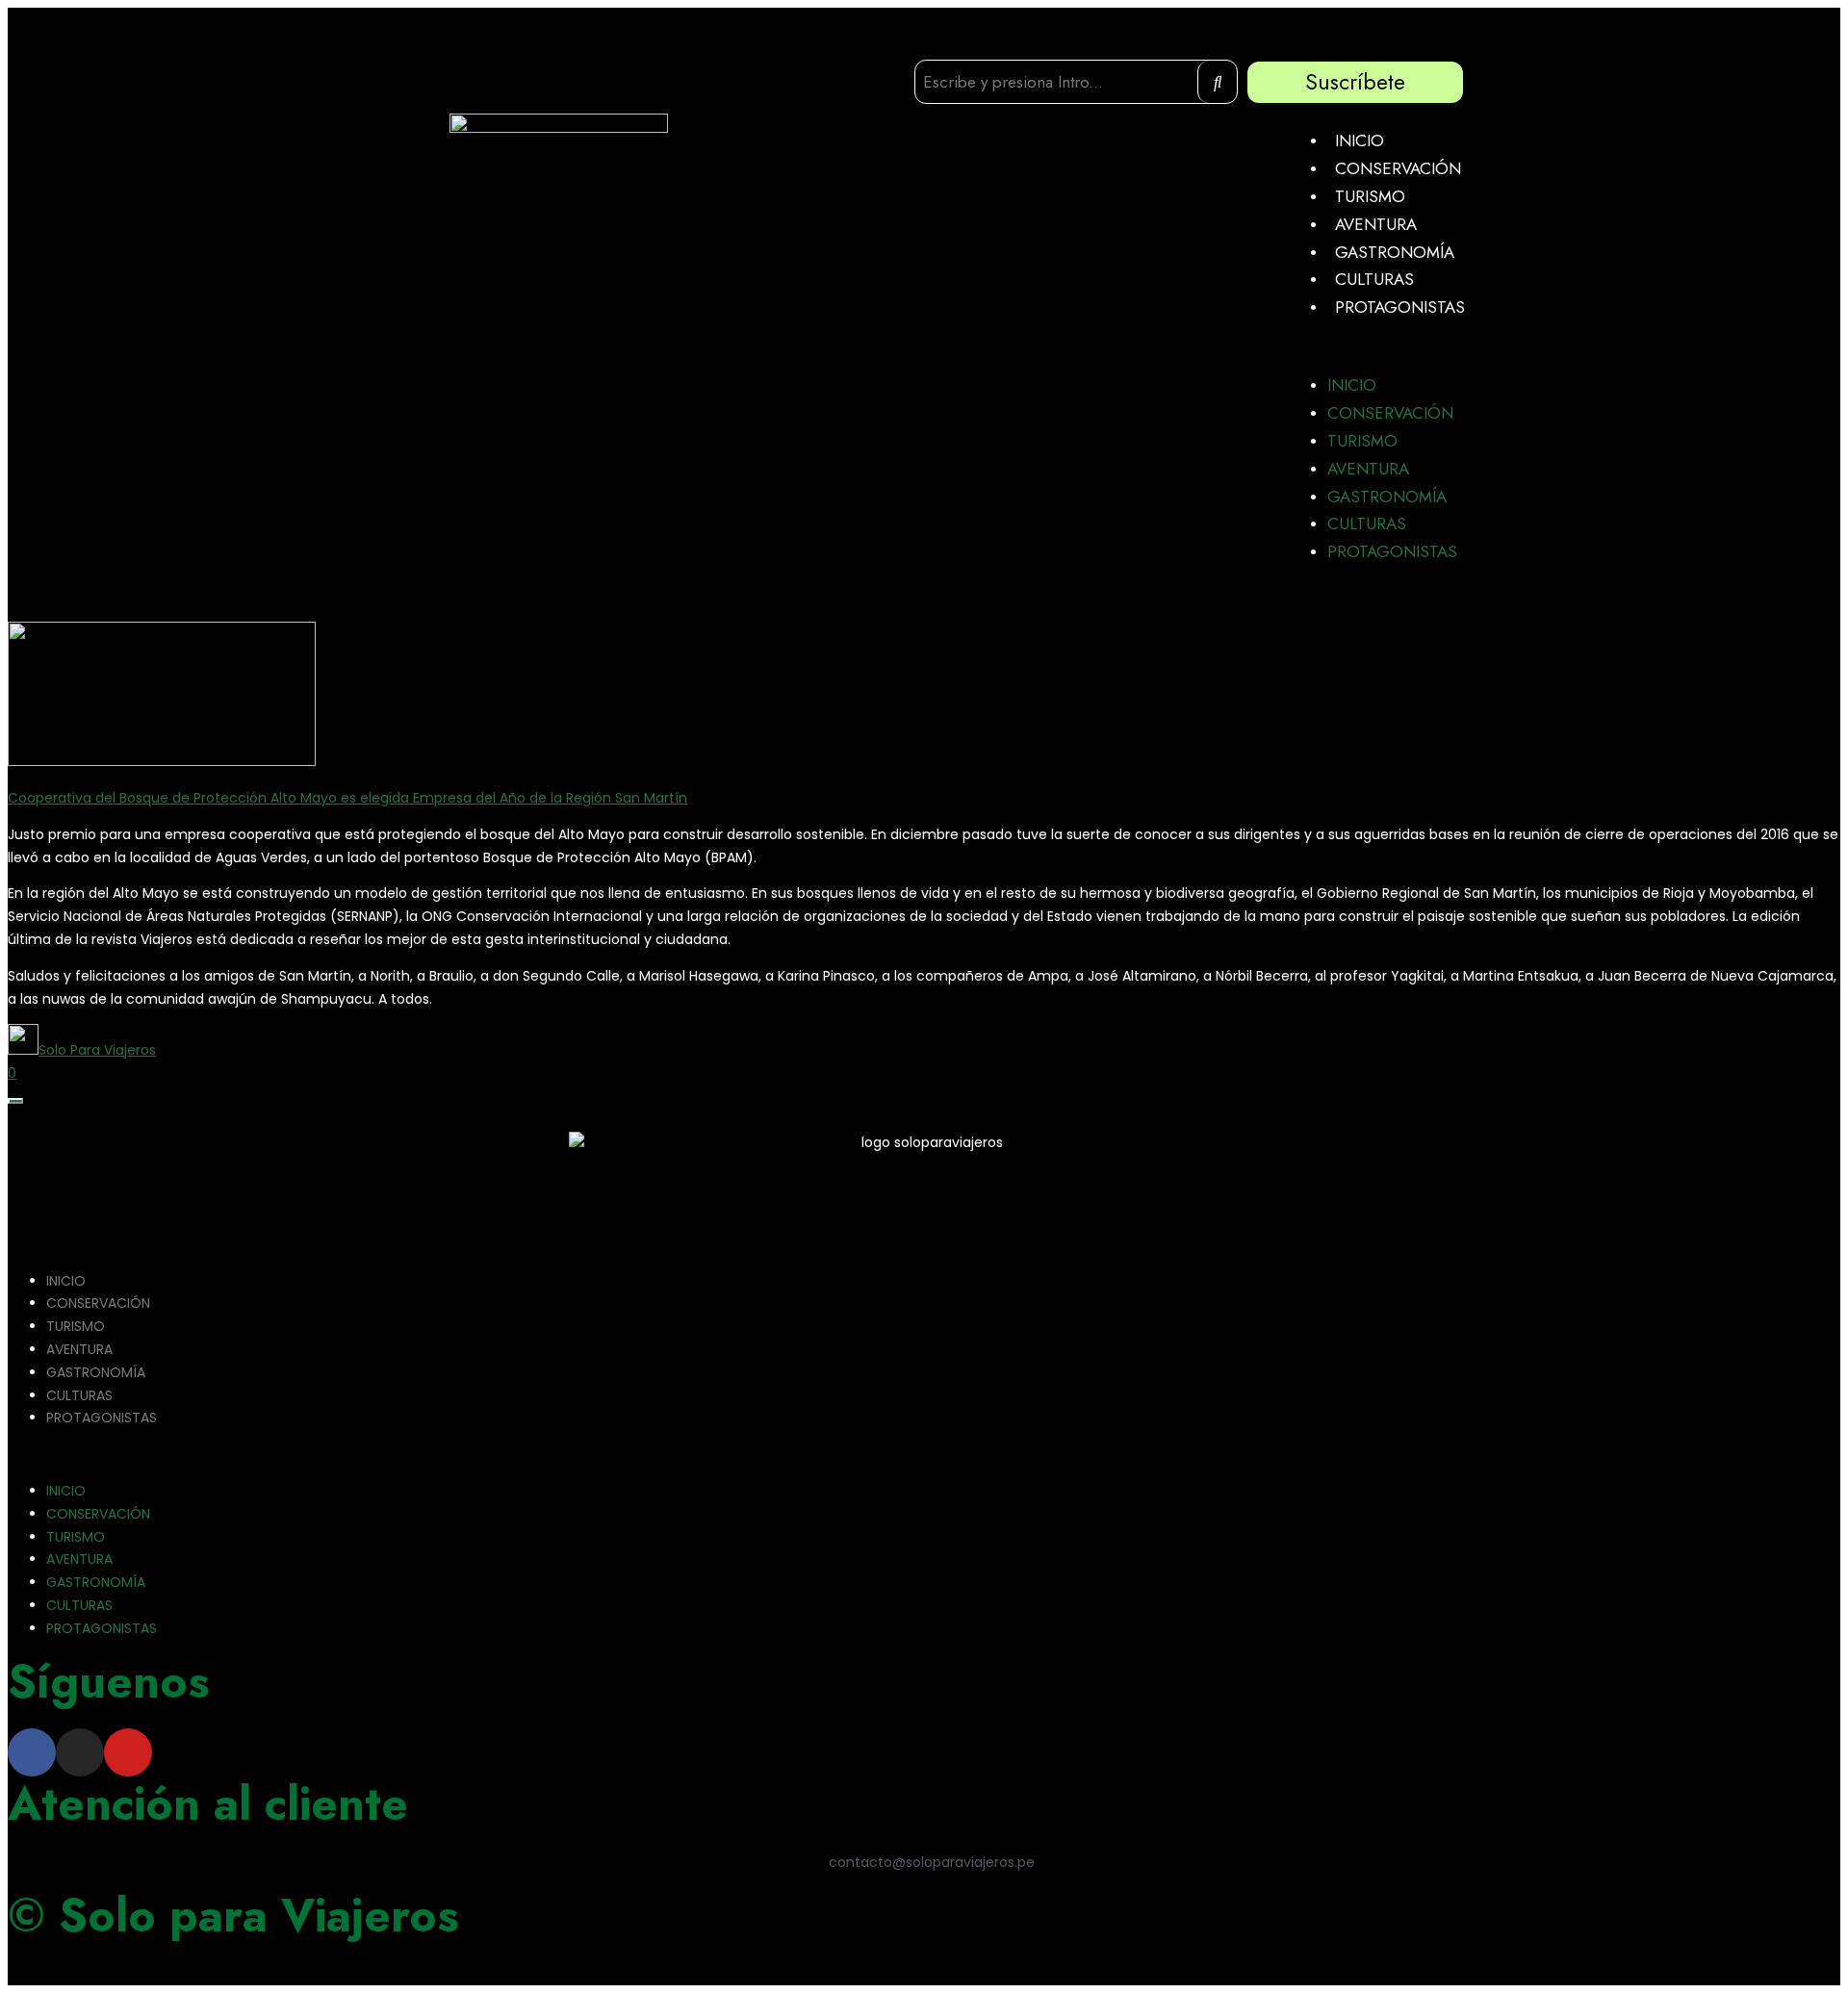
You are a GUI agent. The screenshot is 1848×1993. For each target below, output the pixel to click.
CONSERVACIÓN (1398, 168)
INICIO (1360, 141)
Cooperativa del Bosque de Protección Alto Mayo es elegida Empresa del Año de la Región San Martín (347, 798)
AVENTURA (1376, 224)
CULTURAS (1374, 279)
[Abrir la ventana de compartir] (15, 1101)
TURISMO (1370, 196)
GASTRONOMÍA (1395, 252)
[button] (1381, 346)
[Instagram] (80, 1752)
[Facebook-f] (32, 1752)
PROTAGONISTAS (1400, 307)
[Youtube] (128, 1752)
